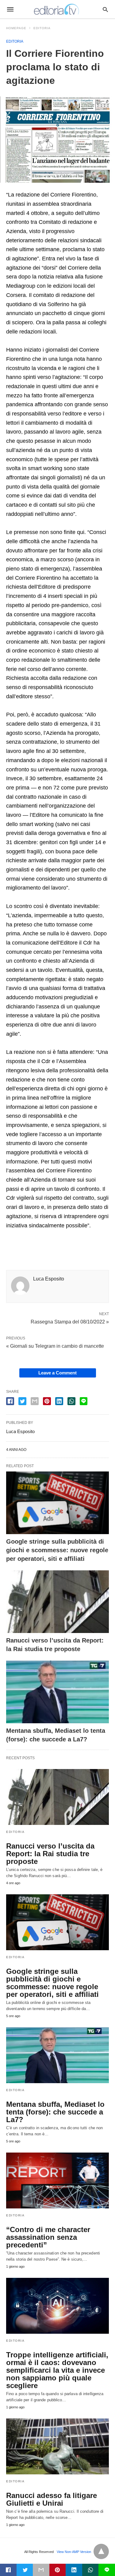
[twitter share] (22, 1401)
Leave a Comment (57, 1373)
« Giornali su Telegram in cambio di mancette (55, 1346)
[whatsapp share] (71, 1401)
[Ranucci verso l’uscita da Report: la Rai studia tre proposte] (57, 1602)
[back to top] (101, 2551)
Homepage (16, 28)
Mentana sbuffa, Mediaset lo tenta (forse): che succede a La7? (55, 2112)
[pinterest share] (47, 1401)
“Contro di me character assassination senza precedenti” (48, 2237)
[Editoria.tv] (57, 9)
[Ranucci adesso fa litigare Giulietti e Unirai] (57, 2446)
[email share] (35, 1401)
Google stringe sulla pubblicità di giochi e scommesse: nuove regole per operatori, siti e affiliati (57, 1550)
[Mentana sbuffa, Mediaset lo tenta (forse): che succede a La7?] (57, 1692)
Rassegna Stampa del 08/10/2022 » (70, 1321)
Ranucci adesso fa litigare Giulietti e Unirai (52, 2499)
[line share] (84, 1401)
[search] (105, 9)
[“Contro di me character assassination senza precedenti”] (57, 2180)
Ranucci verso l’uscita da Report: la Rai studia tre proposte (50, 1854)
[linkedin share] (59, 1401)
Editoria (42, 28)
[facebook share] (10, 1401)
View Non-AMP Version (74, 2552)
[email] (41, 2570)
